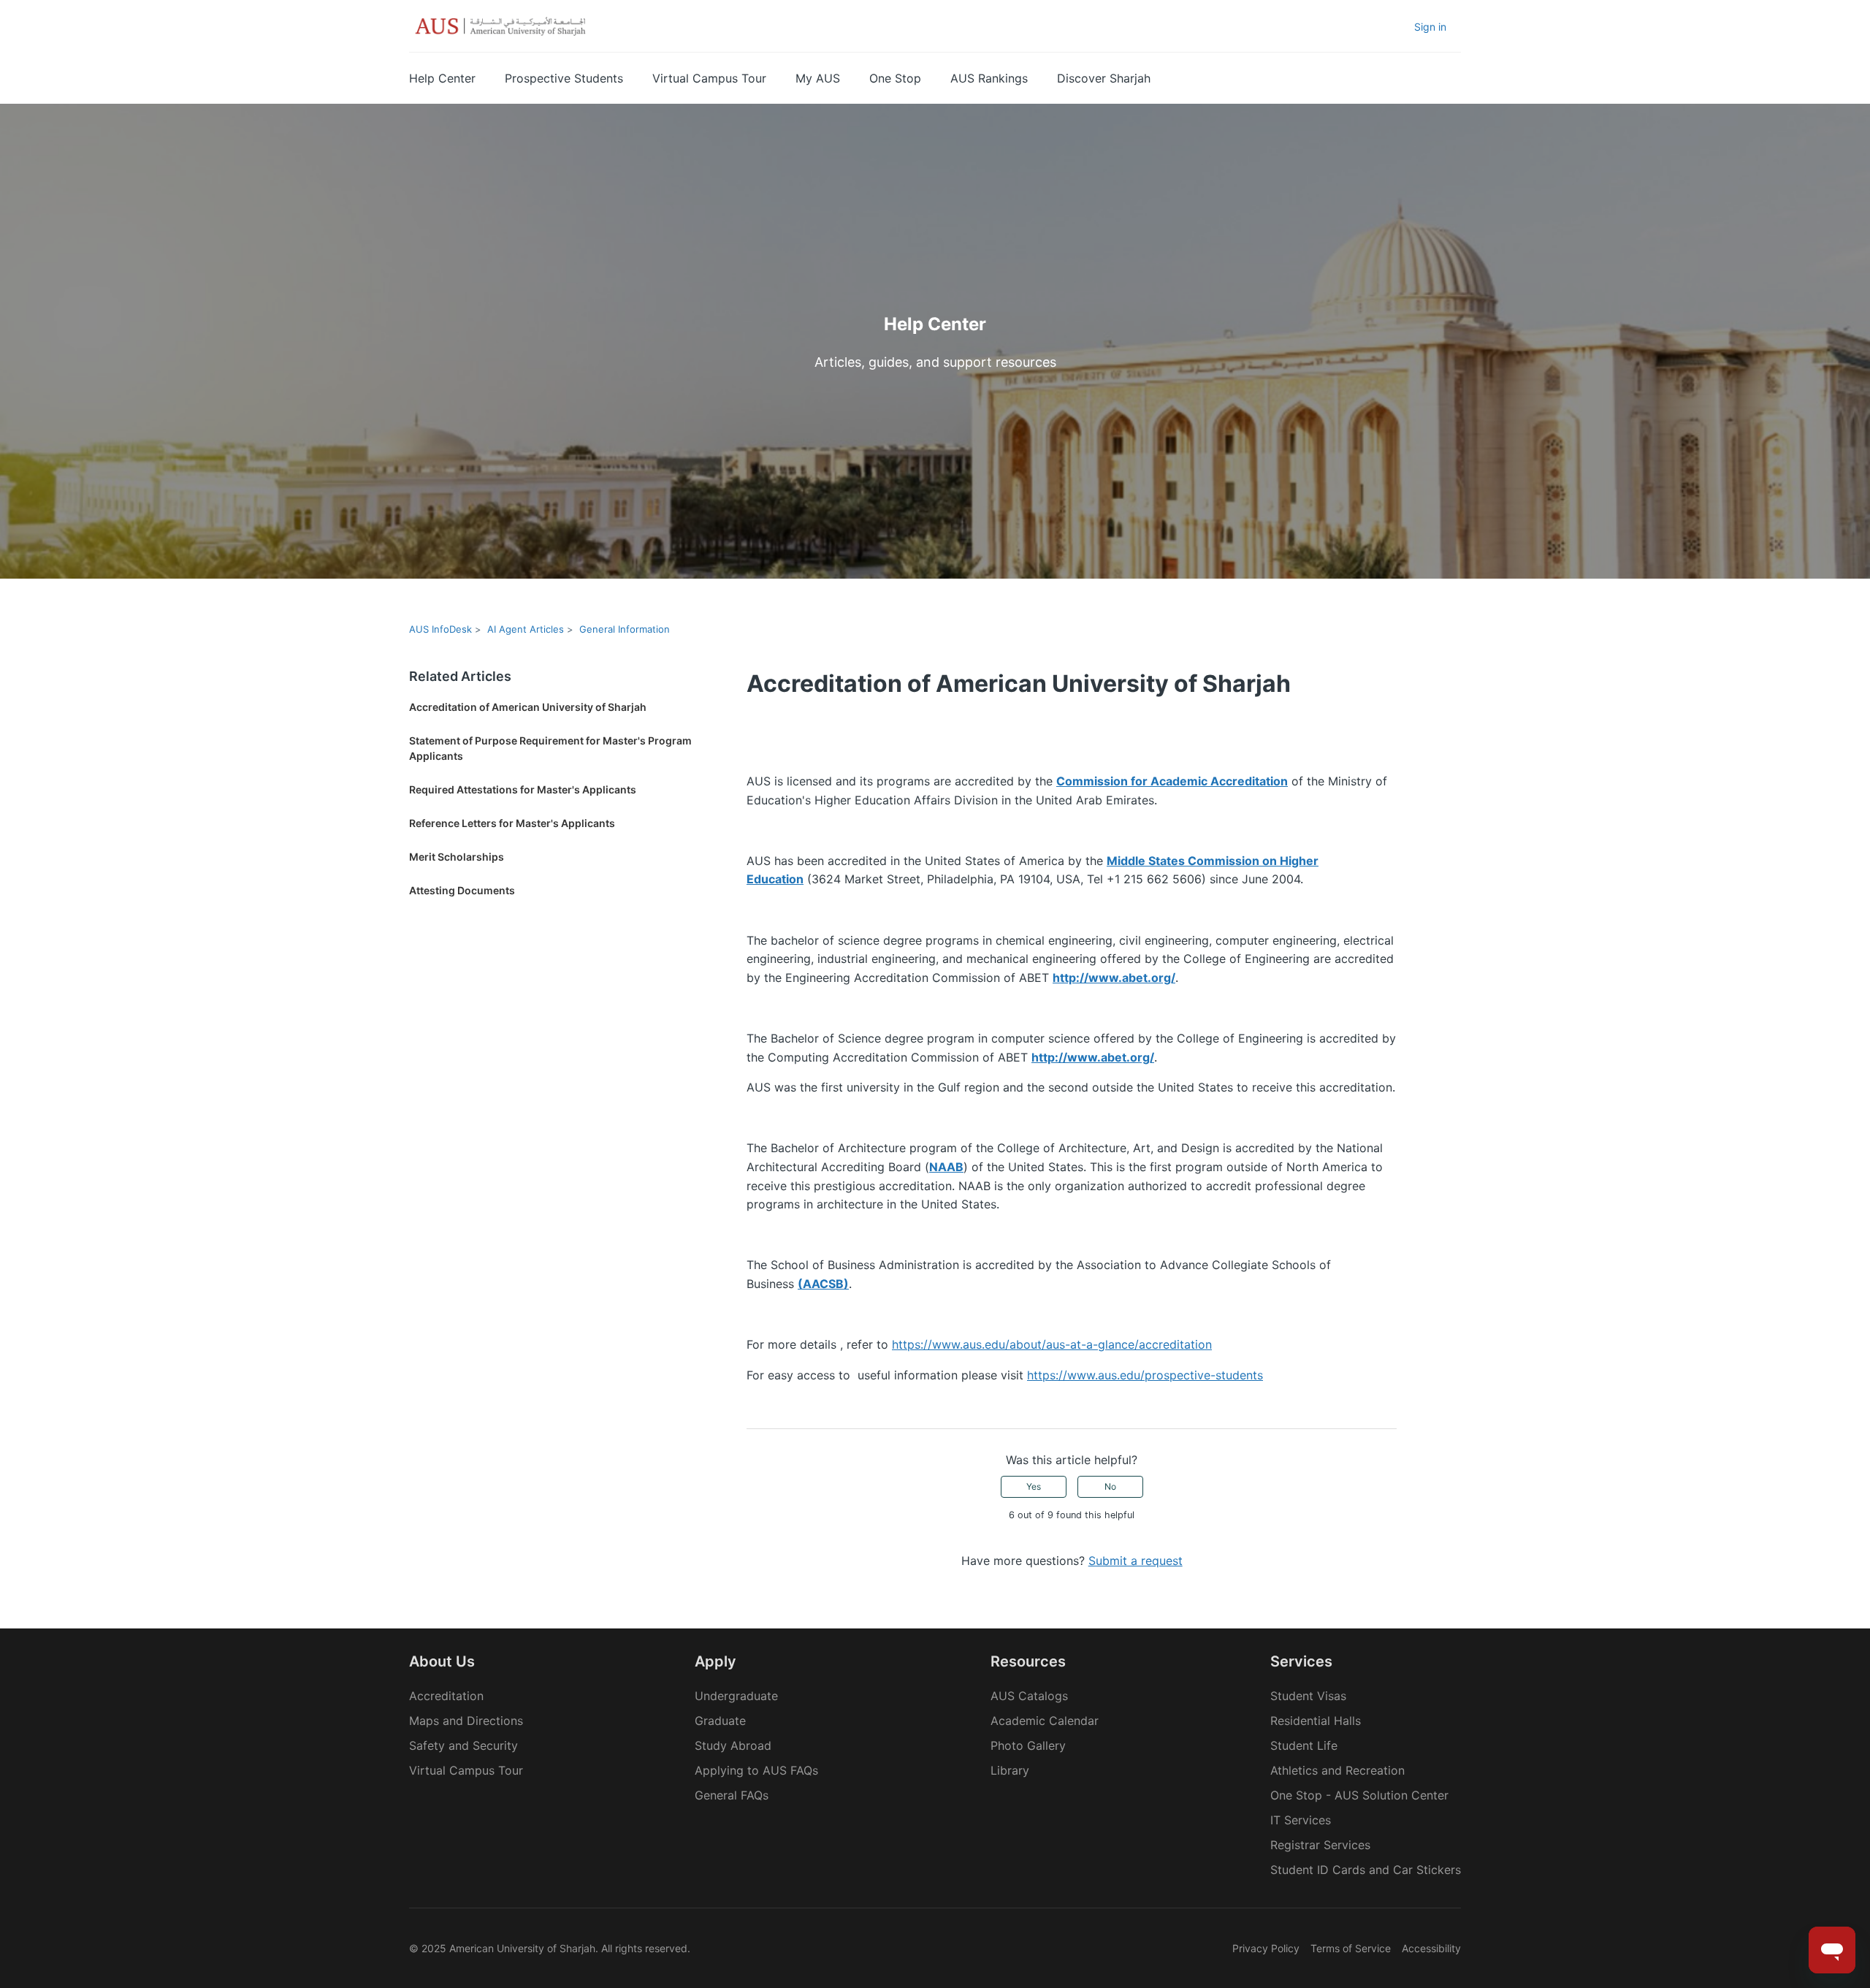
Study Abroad (733, 1745)
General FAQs (732, 1795)
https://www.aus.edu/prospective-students (1145, 1375)
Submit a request (1136, 1561)
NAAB (946, 1167)
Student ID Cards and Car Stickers (1366, 1870)
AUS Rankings (989, 78)
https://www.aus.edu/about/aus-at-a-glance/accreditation (1052, 1344)
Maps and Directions (466, 1721)
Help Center (442, 78)
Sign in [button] (1430, 27)
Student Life (1304, 1745)
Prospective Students (564, 78)
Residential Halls (1316, 1721)
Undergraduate (736, 1696)
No (1110, 1486)
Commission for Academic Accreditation (1172, 781)
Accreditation (446, 1696)
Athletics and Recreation (1337, 1770)
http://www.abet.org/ (1114, 978)
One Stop (895, 78)
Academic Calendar (1045, 1721)
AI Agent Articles (526, 629)
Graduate (720, 1721)
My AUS (818, 78)
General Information (625, 629)
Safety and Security (463, 1745)
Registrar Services (1320, 1845)
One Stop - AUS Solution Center (1359, 1795)
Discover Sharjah (1104, 78)
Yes (1034, 1486)
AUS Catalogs (1029, 1696)
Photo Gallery (1028, 1745)
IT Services (1301, 1820)
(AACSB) (823, 1284)
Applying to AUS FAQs (756, 1770)
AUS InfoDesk (440, 629)
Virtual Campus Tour (709, 78)
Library (1010, 1770)
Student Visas (1308, 1696)
